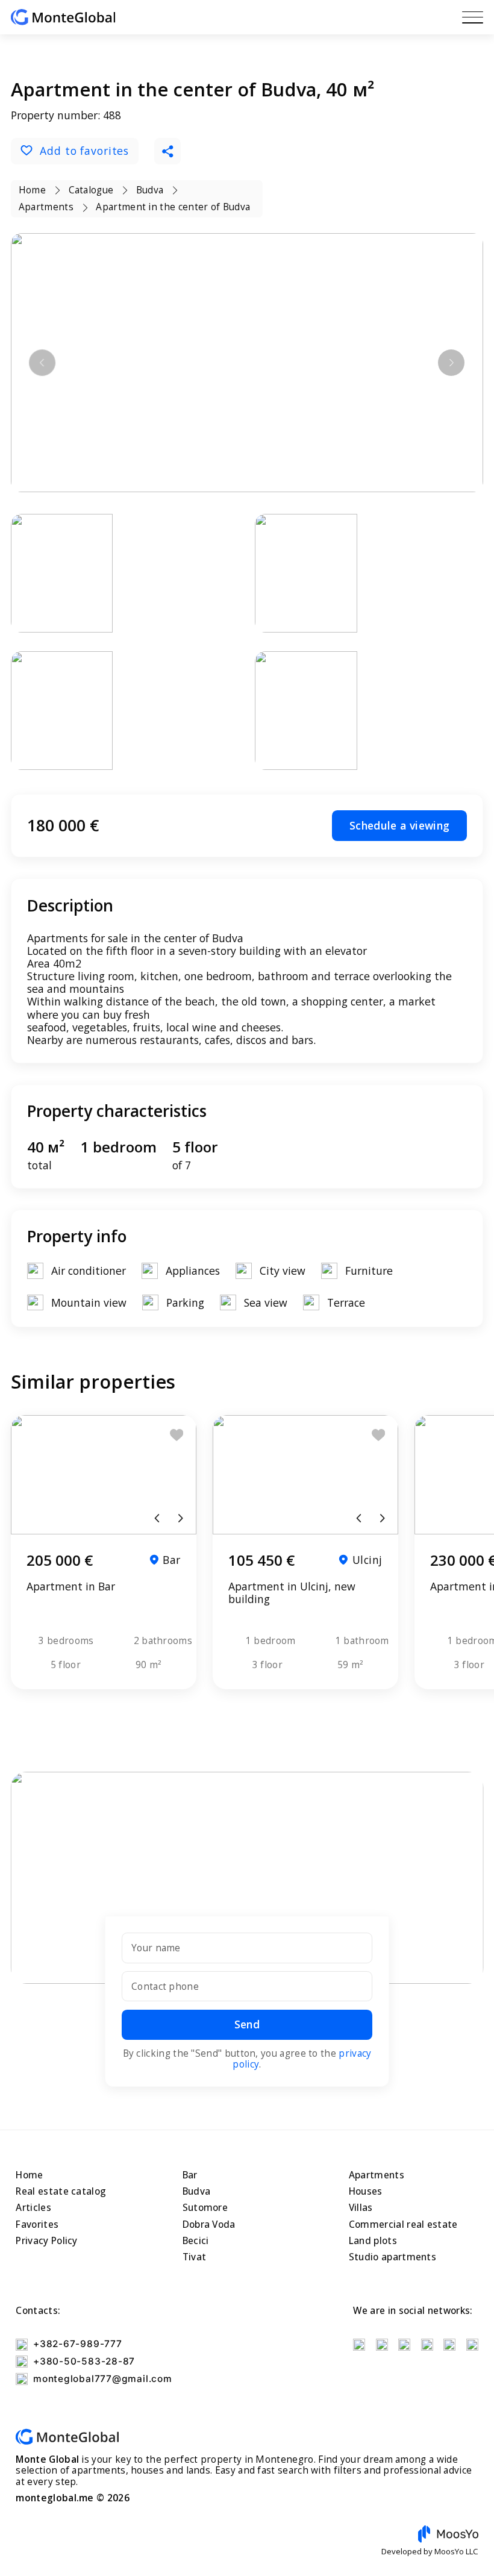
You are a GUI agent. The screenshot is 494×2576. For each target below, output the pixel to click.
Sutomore (205, 2208)
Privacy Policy (46, 2241)
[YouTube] (359, 2345)
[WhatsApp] (427, 2345)
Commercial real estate (403, 2224)
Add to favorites (84, 151)
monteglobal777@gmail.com (102, 2379)
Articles (33, 2208)
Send (247, 2024)
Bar (190, 2175)
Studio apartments (392, 2257)
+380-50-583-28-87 (84, 2361)
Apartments (377, 2175)
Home (29, 2175)
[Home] (63, 17)
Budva (197, 2191)
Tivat (195, 2257)
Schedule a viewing (399, 825)
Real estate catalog (61, 2191)
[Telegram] (472, 2345)
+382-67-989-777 (77, 2344)
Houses (366, 2191)
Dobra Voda (209, 2224)
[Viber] (449, 2345)
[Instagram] (382, 2345)
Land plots (373, 2241)
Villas (361, 2208)
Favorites (37, 2224)
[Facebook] (404, 2345)
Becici (196, 2241)
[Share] (167, 151)
